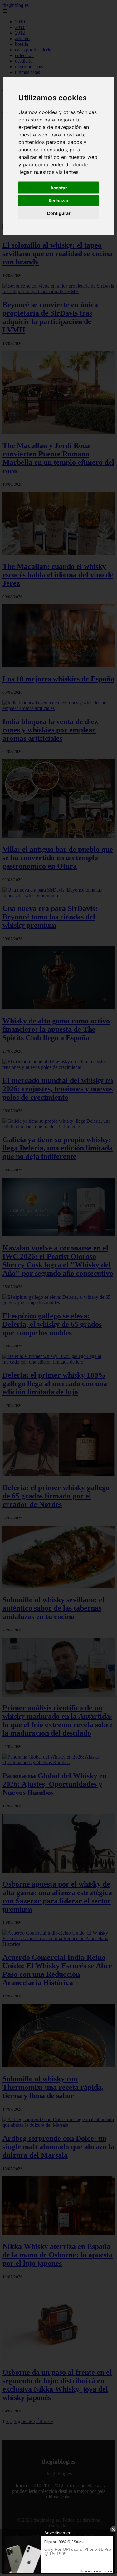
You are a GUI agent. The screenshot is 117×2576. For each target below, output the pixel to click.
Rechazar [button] (59, 200)
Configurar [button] (59, 213)
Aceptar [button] (59, 188)
